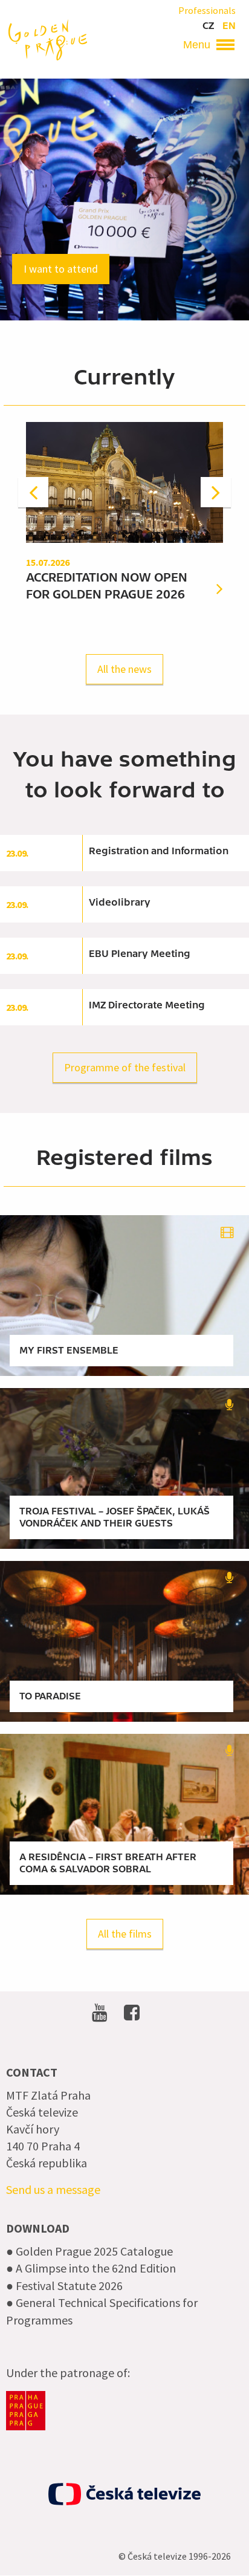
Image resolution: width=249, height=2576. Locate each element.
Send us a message (53, 2189)
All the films (125, 1934)
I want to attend (61, 269)
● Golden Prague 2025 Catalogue (89, 2251)
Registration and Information (159, 851)
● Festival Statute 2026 (64, 2286)
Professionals (207, 10)
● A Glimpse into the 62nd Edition (91, 2268)
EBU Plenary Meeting (140, 954)
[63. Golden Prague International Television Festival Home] (48, 39)
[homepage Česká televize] (124, 2494)
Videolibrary (120, 903)
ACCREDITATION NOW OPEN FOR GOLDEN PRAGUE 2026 (107, 586)
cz (208, 26)
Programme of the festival (125, 1067)
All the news (124, 669)
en (229, 26)
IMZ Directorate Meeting (147, 1005)
